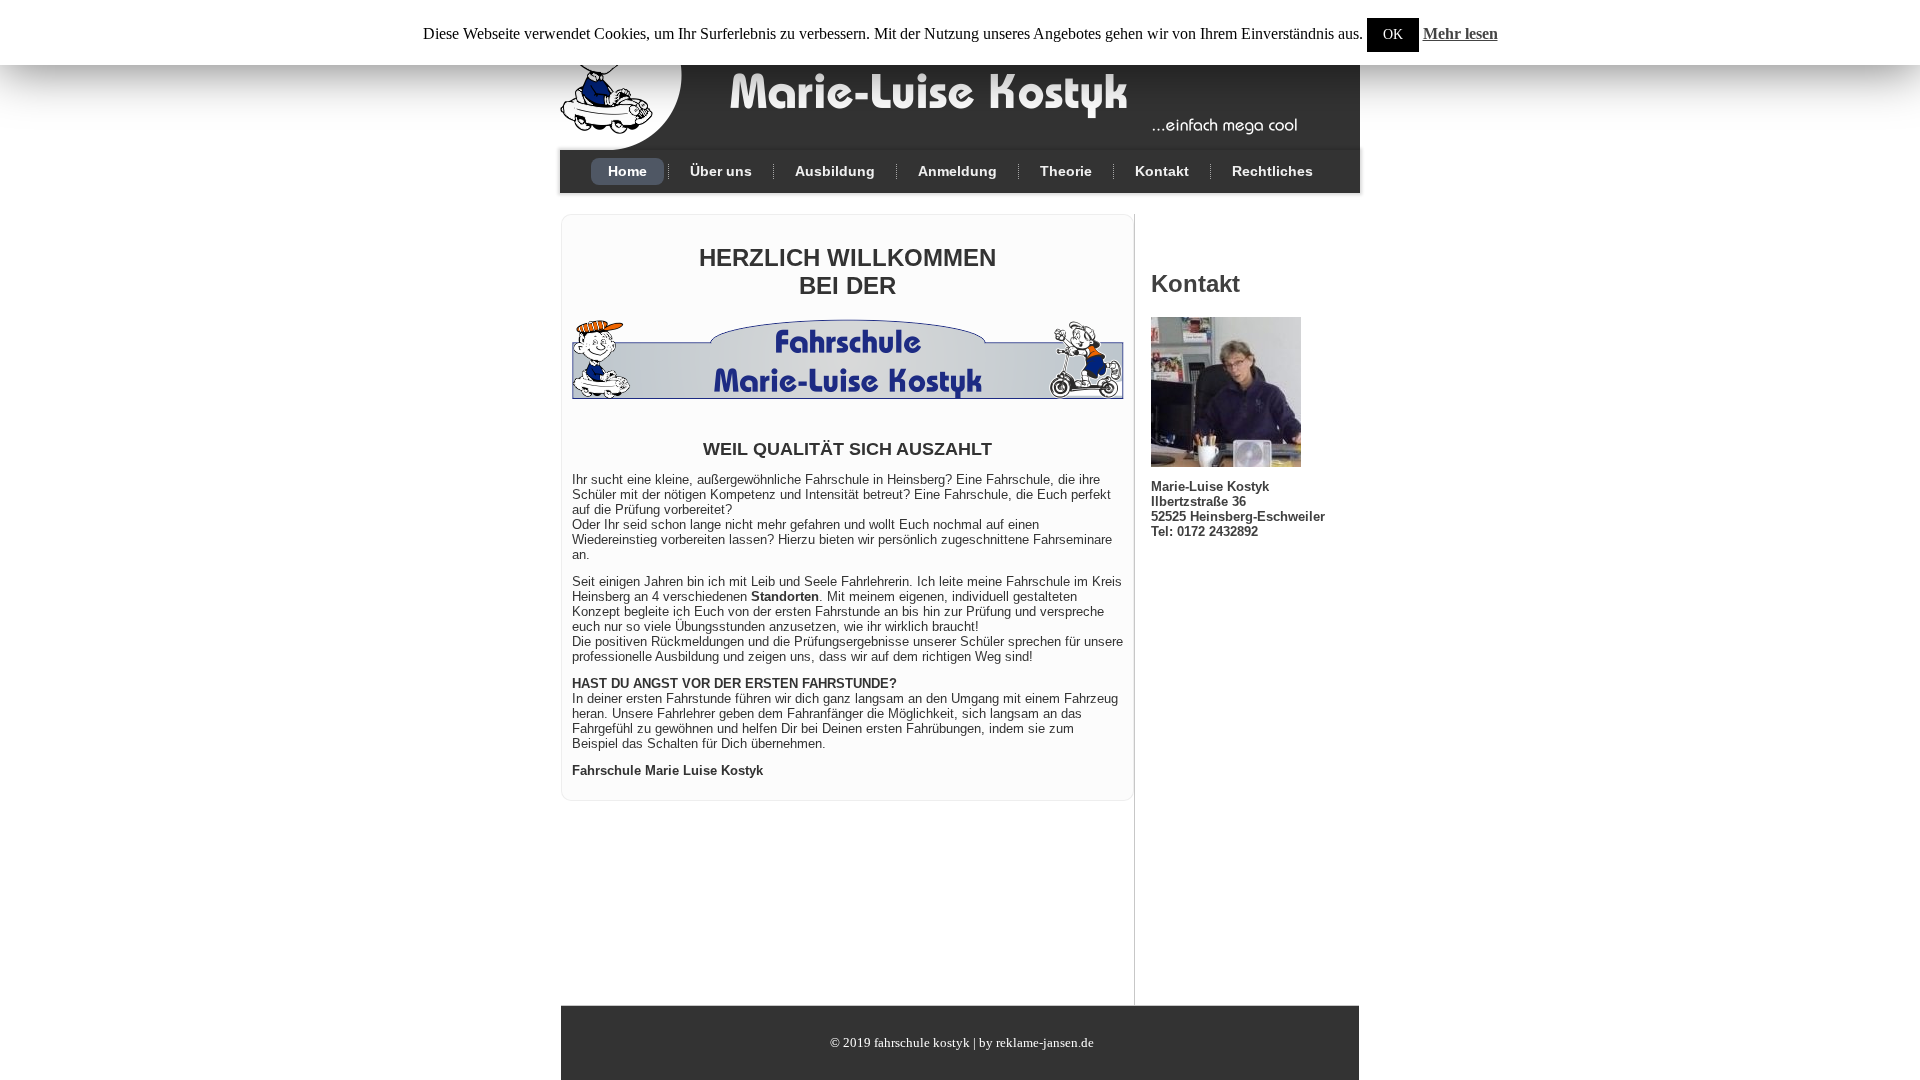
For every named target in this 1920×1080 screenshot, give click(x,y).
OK (1393, 34)
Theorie (1066, 171)
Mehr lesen (1460, 33)
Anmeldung (957, 171)
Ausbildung (835, 171)
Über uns (721, 171)
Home (627, 171)
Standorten (785, 596)
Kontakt (1162, 171)
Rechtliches (1272, 171)
